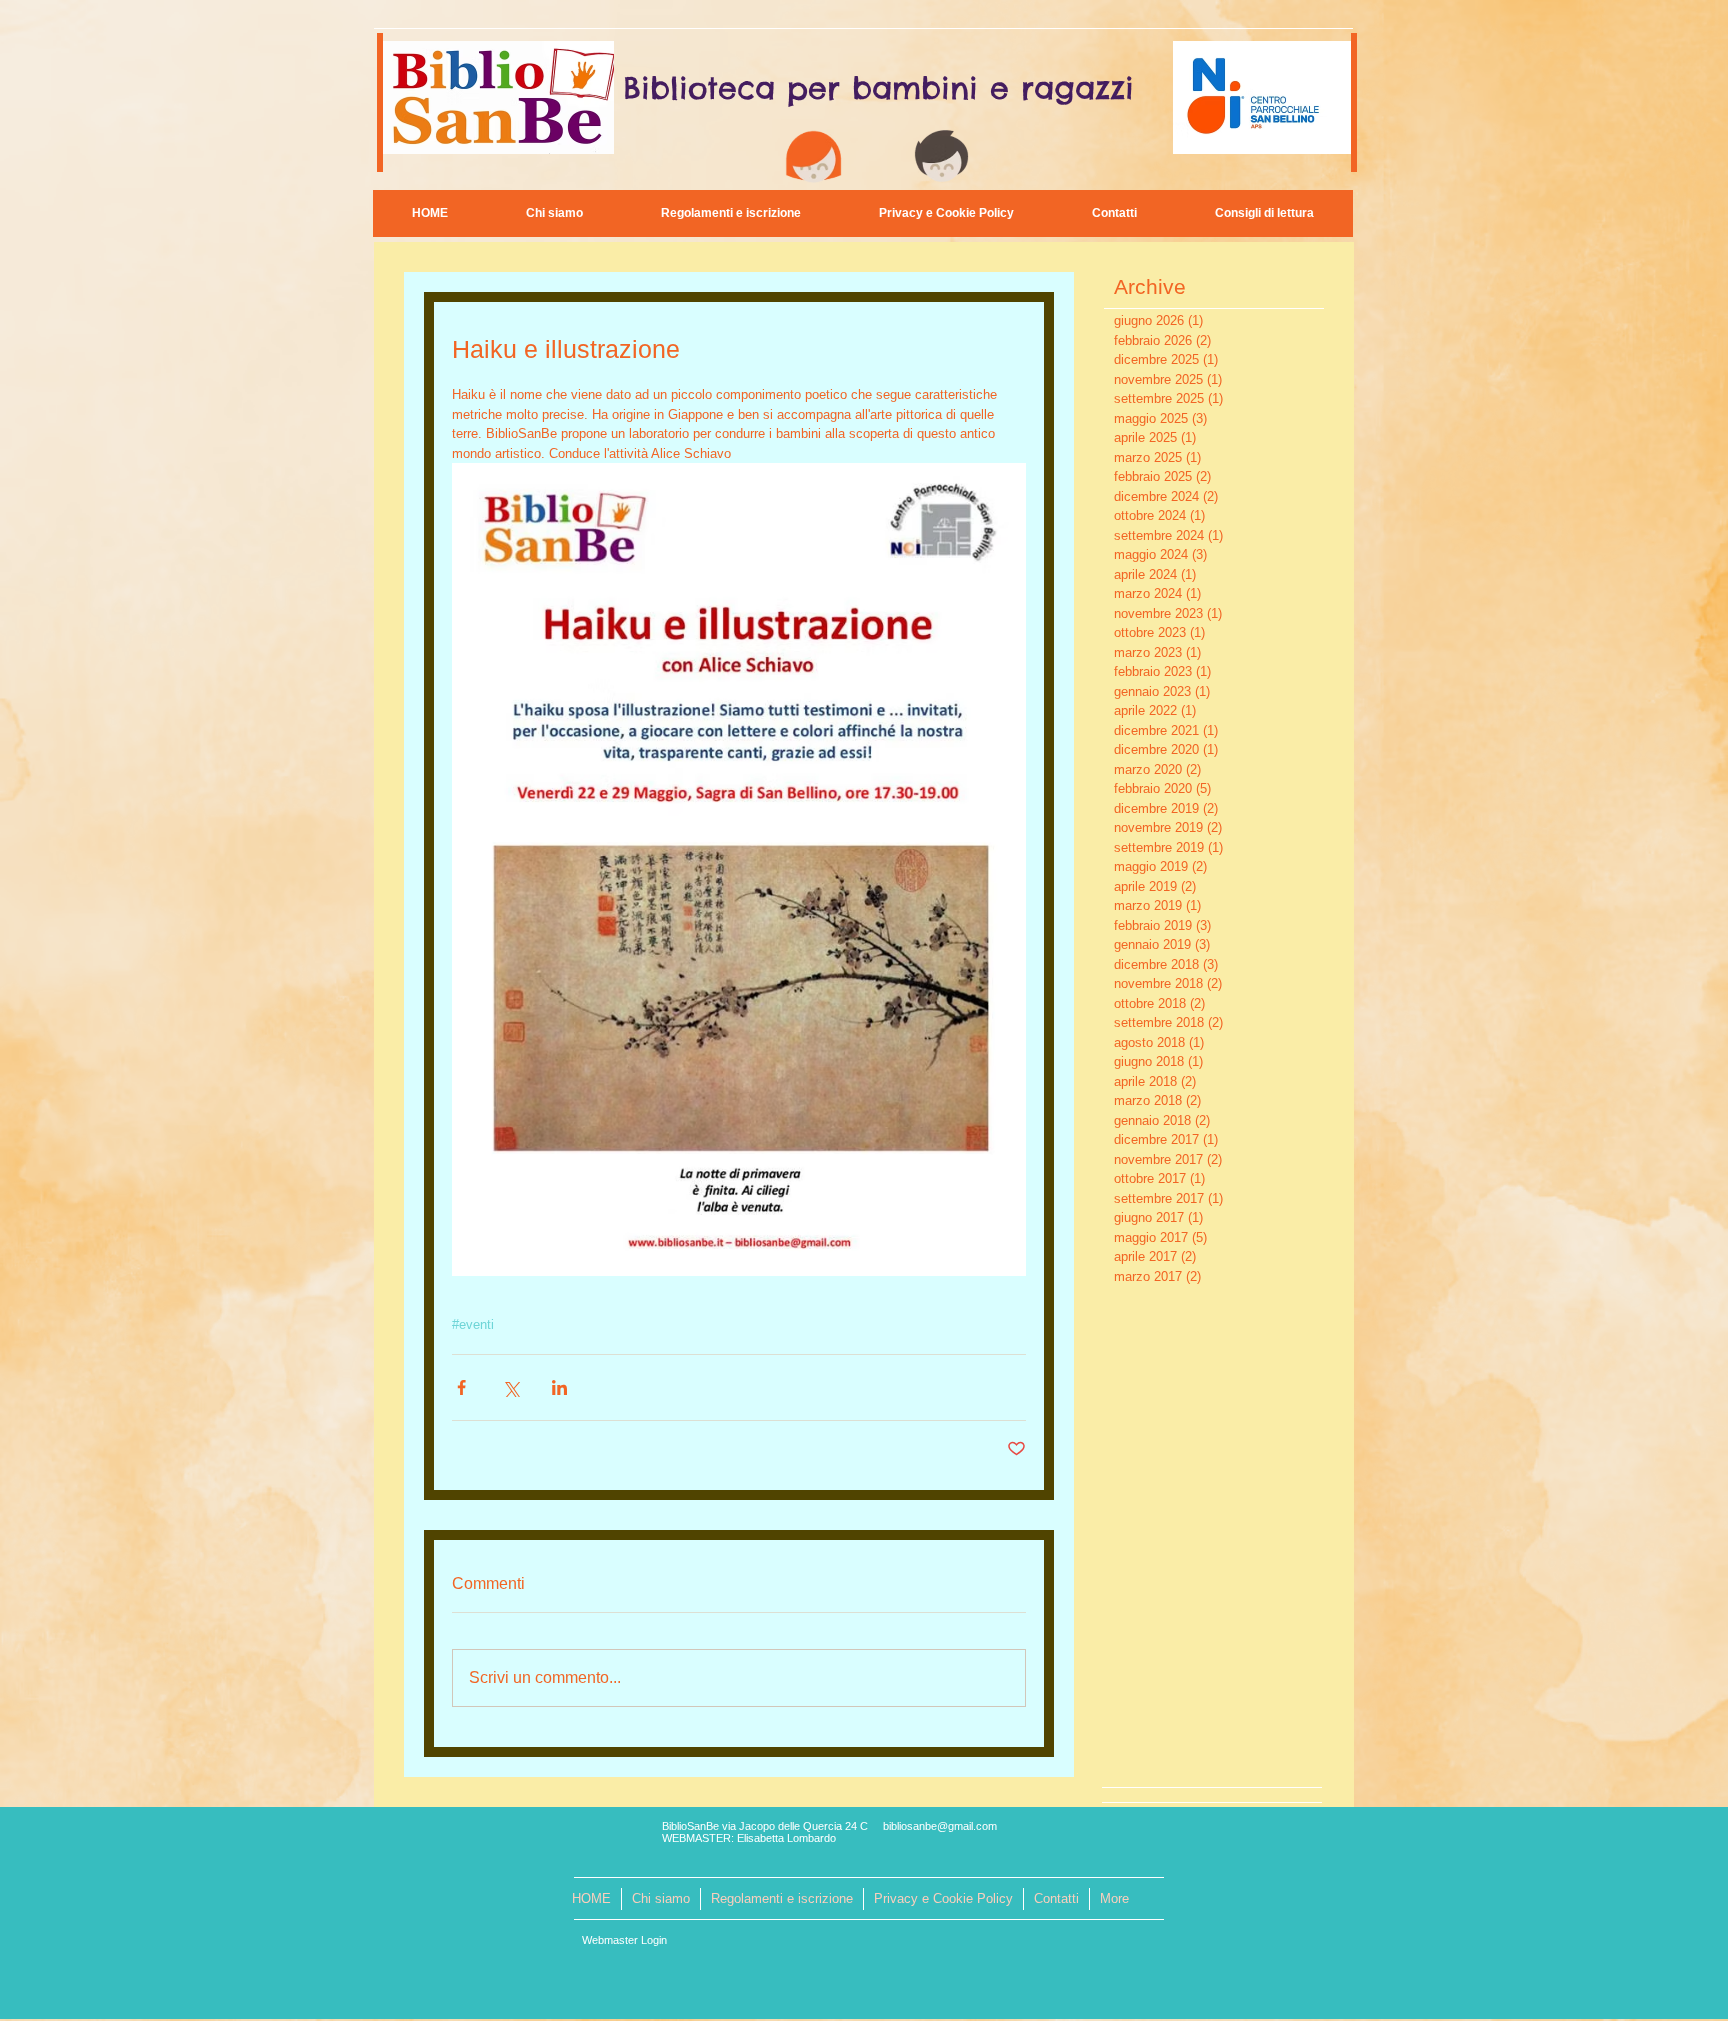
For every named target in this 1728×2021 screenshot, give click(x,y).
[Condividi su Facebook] (461, 1387)
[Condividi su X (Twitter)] (510, 1387)
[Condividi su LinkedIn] (559, 1387)
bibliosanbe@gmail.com (940, 1826)
